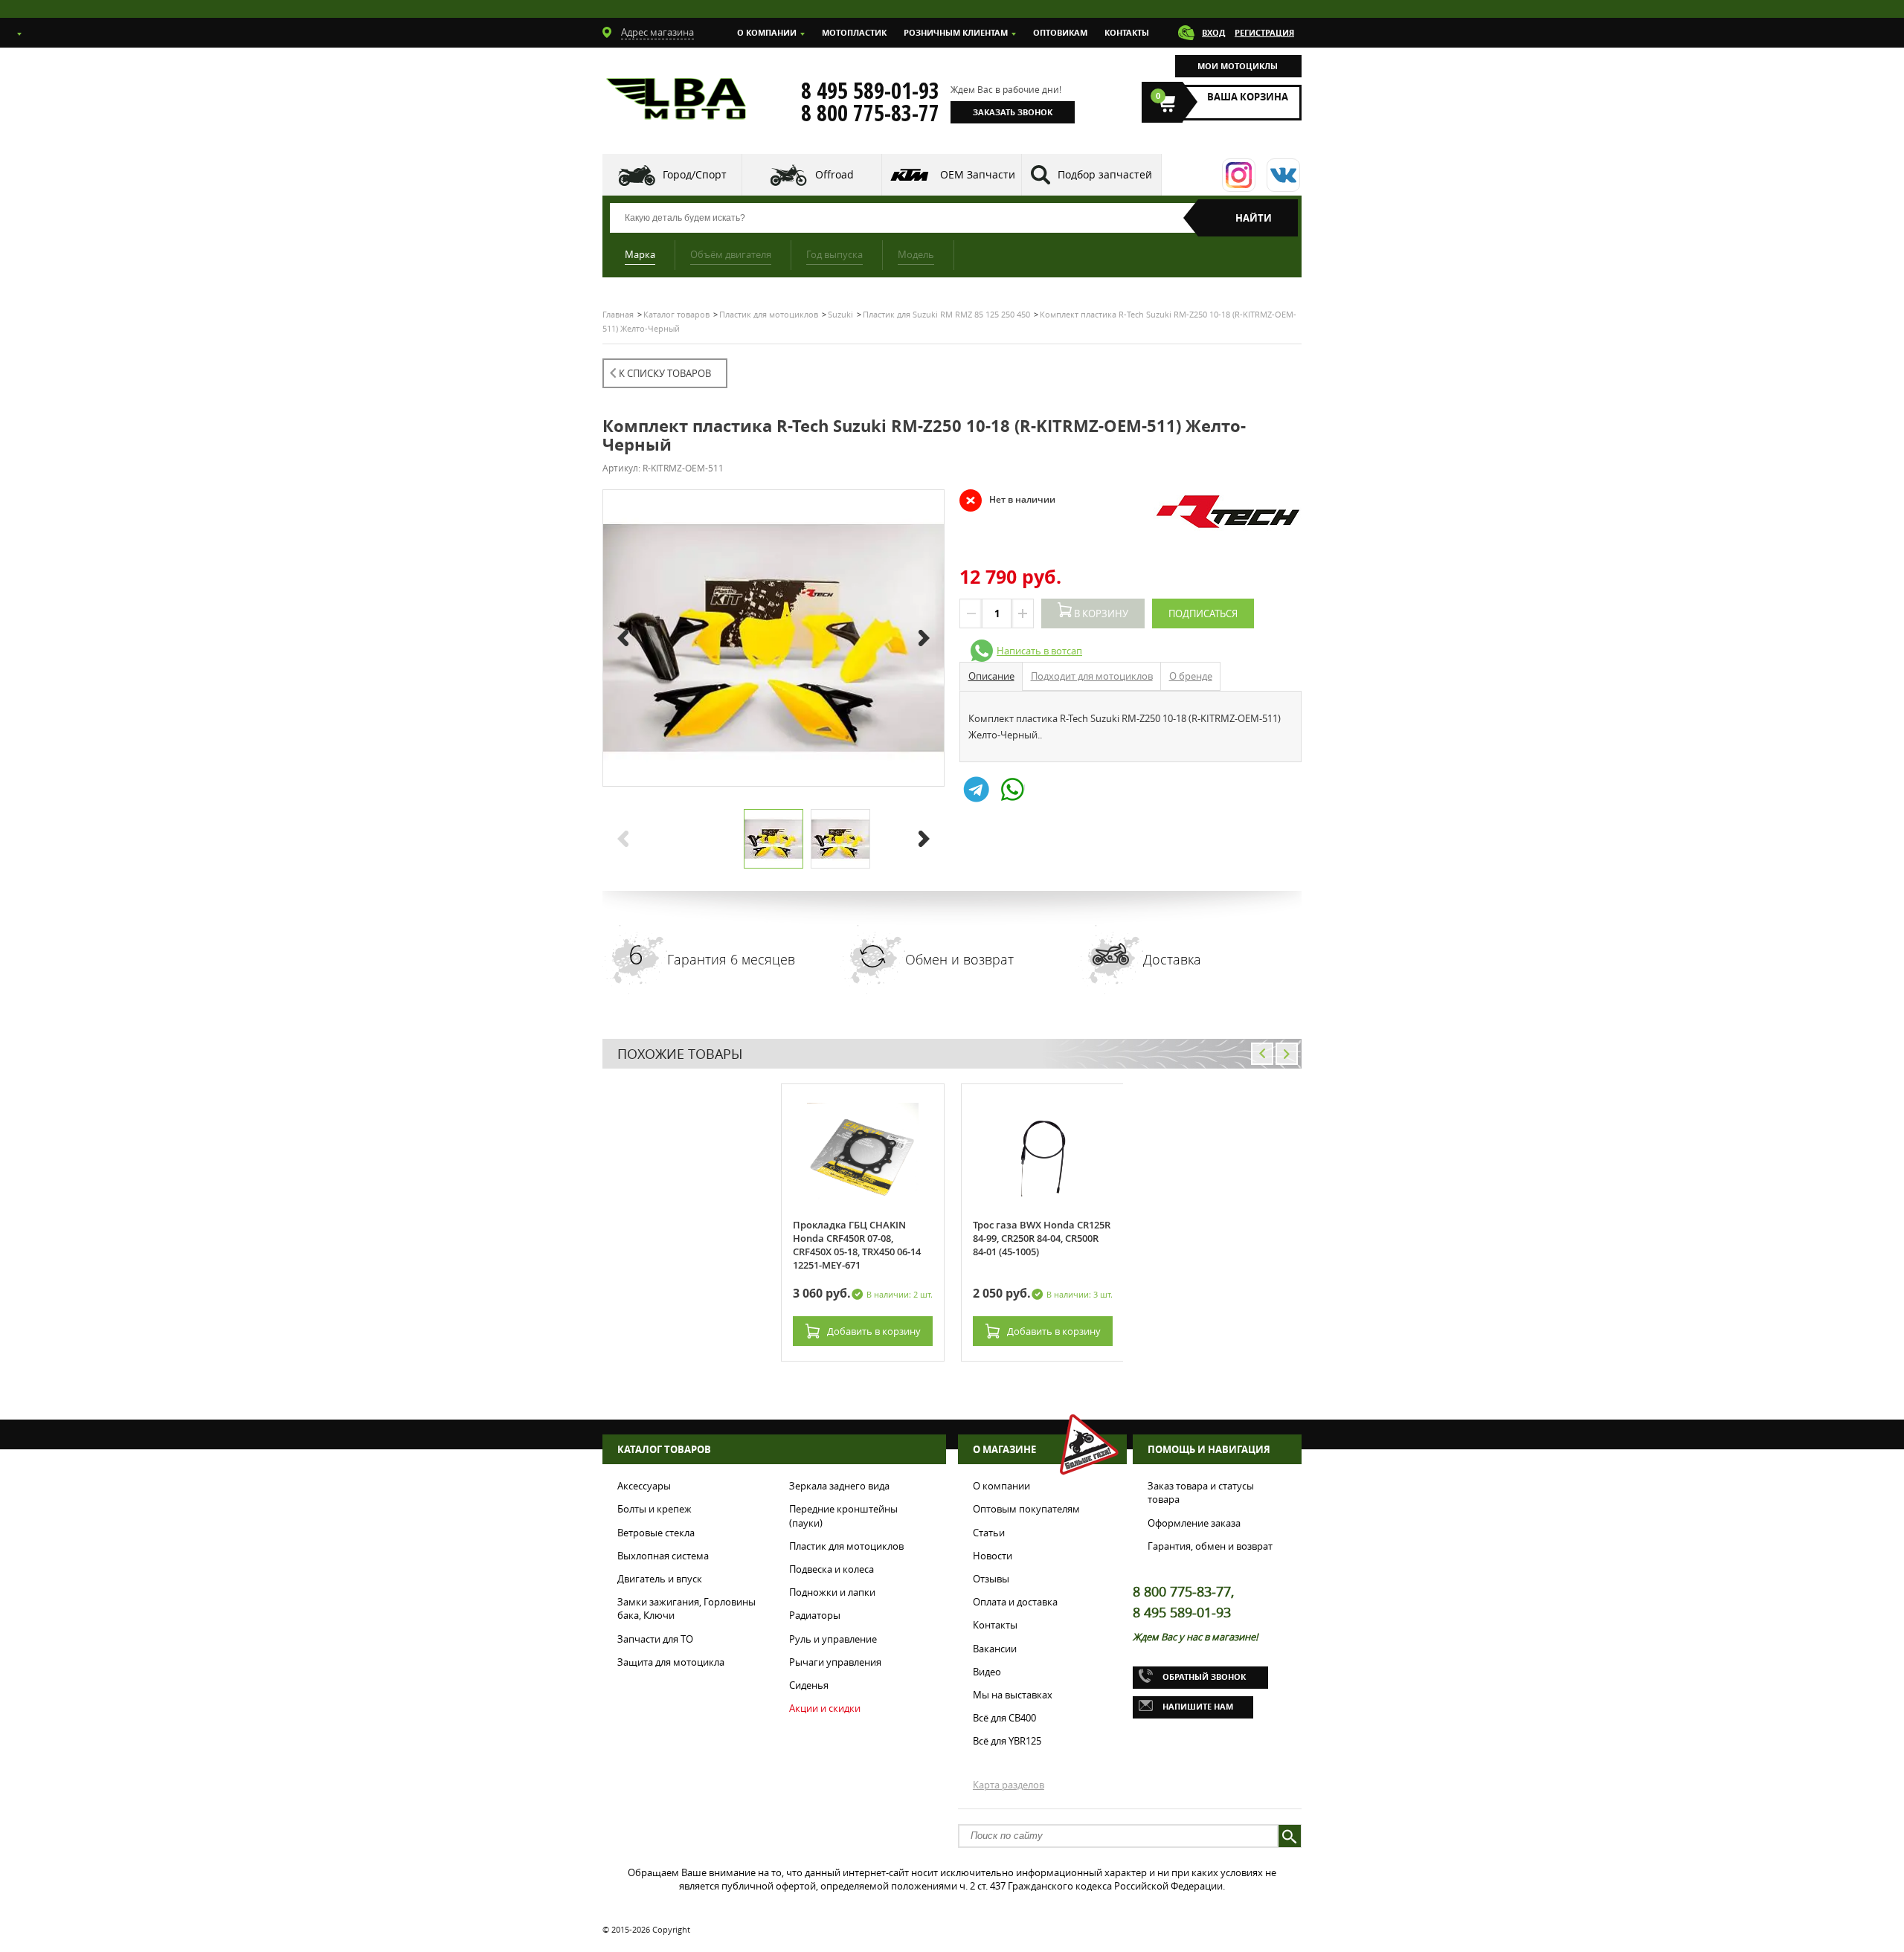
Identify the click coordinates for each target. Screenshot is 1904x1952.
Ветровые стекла (656, 1533)
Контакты (1127, 32)
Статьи (989, 1533)
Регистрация (1264, 32)
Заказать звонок (1013, 112)
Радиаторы (815, 1615)
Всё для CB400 (1004, 1718)
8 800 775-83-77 (870, 113)
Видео (987, 1672)
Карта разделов (1009, 1785)
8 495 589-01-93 (870, 91)
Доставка (1172, 959)
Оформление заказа (1194, 1523)
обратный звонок (1204, 1676)
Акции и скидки (825, 1708)
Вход (1213, 32)
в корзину (874, 1331)
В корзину (1100, 613)
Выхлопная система (663, 1556)
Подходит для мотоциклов (1092, 676)
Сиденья (809, 1685)
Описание (991, 676)
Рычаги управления (835, 1662)
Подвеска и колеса (832, 1569)
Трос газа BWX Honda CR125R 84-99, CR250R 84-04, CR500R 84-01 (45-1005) (1042, 1238)
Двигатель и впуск (660, 1579)
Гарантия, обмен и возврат (1210, 1546)
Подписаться (1203, 613)
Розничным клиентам (956, 32)
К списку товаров (665, 373)
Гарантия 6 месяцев (731, 959)
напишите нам (1198, 1706)
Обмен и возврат (959, 959)
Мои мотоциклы (1238, 66)
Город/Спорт (695, 174)
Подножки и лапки (832, 1592)
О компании (767, 32)
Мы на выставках (1013, 1695)
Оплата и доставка (1015, 1602)
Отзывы (991, 1579)
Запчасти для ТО (655, 1639)
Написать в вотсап (1039, 651)
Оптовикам (1060, 32)
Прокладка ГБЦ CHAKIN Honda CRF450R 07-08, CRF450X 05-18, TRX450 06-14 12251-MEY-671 (857, 1245)
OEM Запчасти (978, 174)
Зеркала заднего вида (839, 1486)
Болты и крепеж (654, 1509)
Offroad (834, 174)
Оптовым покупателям (1026, 1509)
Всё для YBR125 (1007, 1741)
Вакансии (995, 1649)
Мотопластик (854, 32)
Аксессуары (644, 1486)
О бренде (1191, 676)
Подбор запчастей (1105, 174)
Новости (993, 1556)
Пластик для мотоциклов (846, 1546)
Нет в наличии (1007, 500)
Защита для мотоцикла (671, 1662)
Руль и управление (833, 1639)
